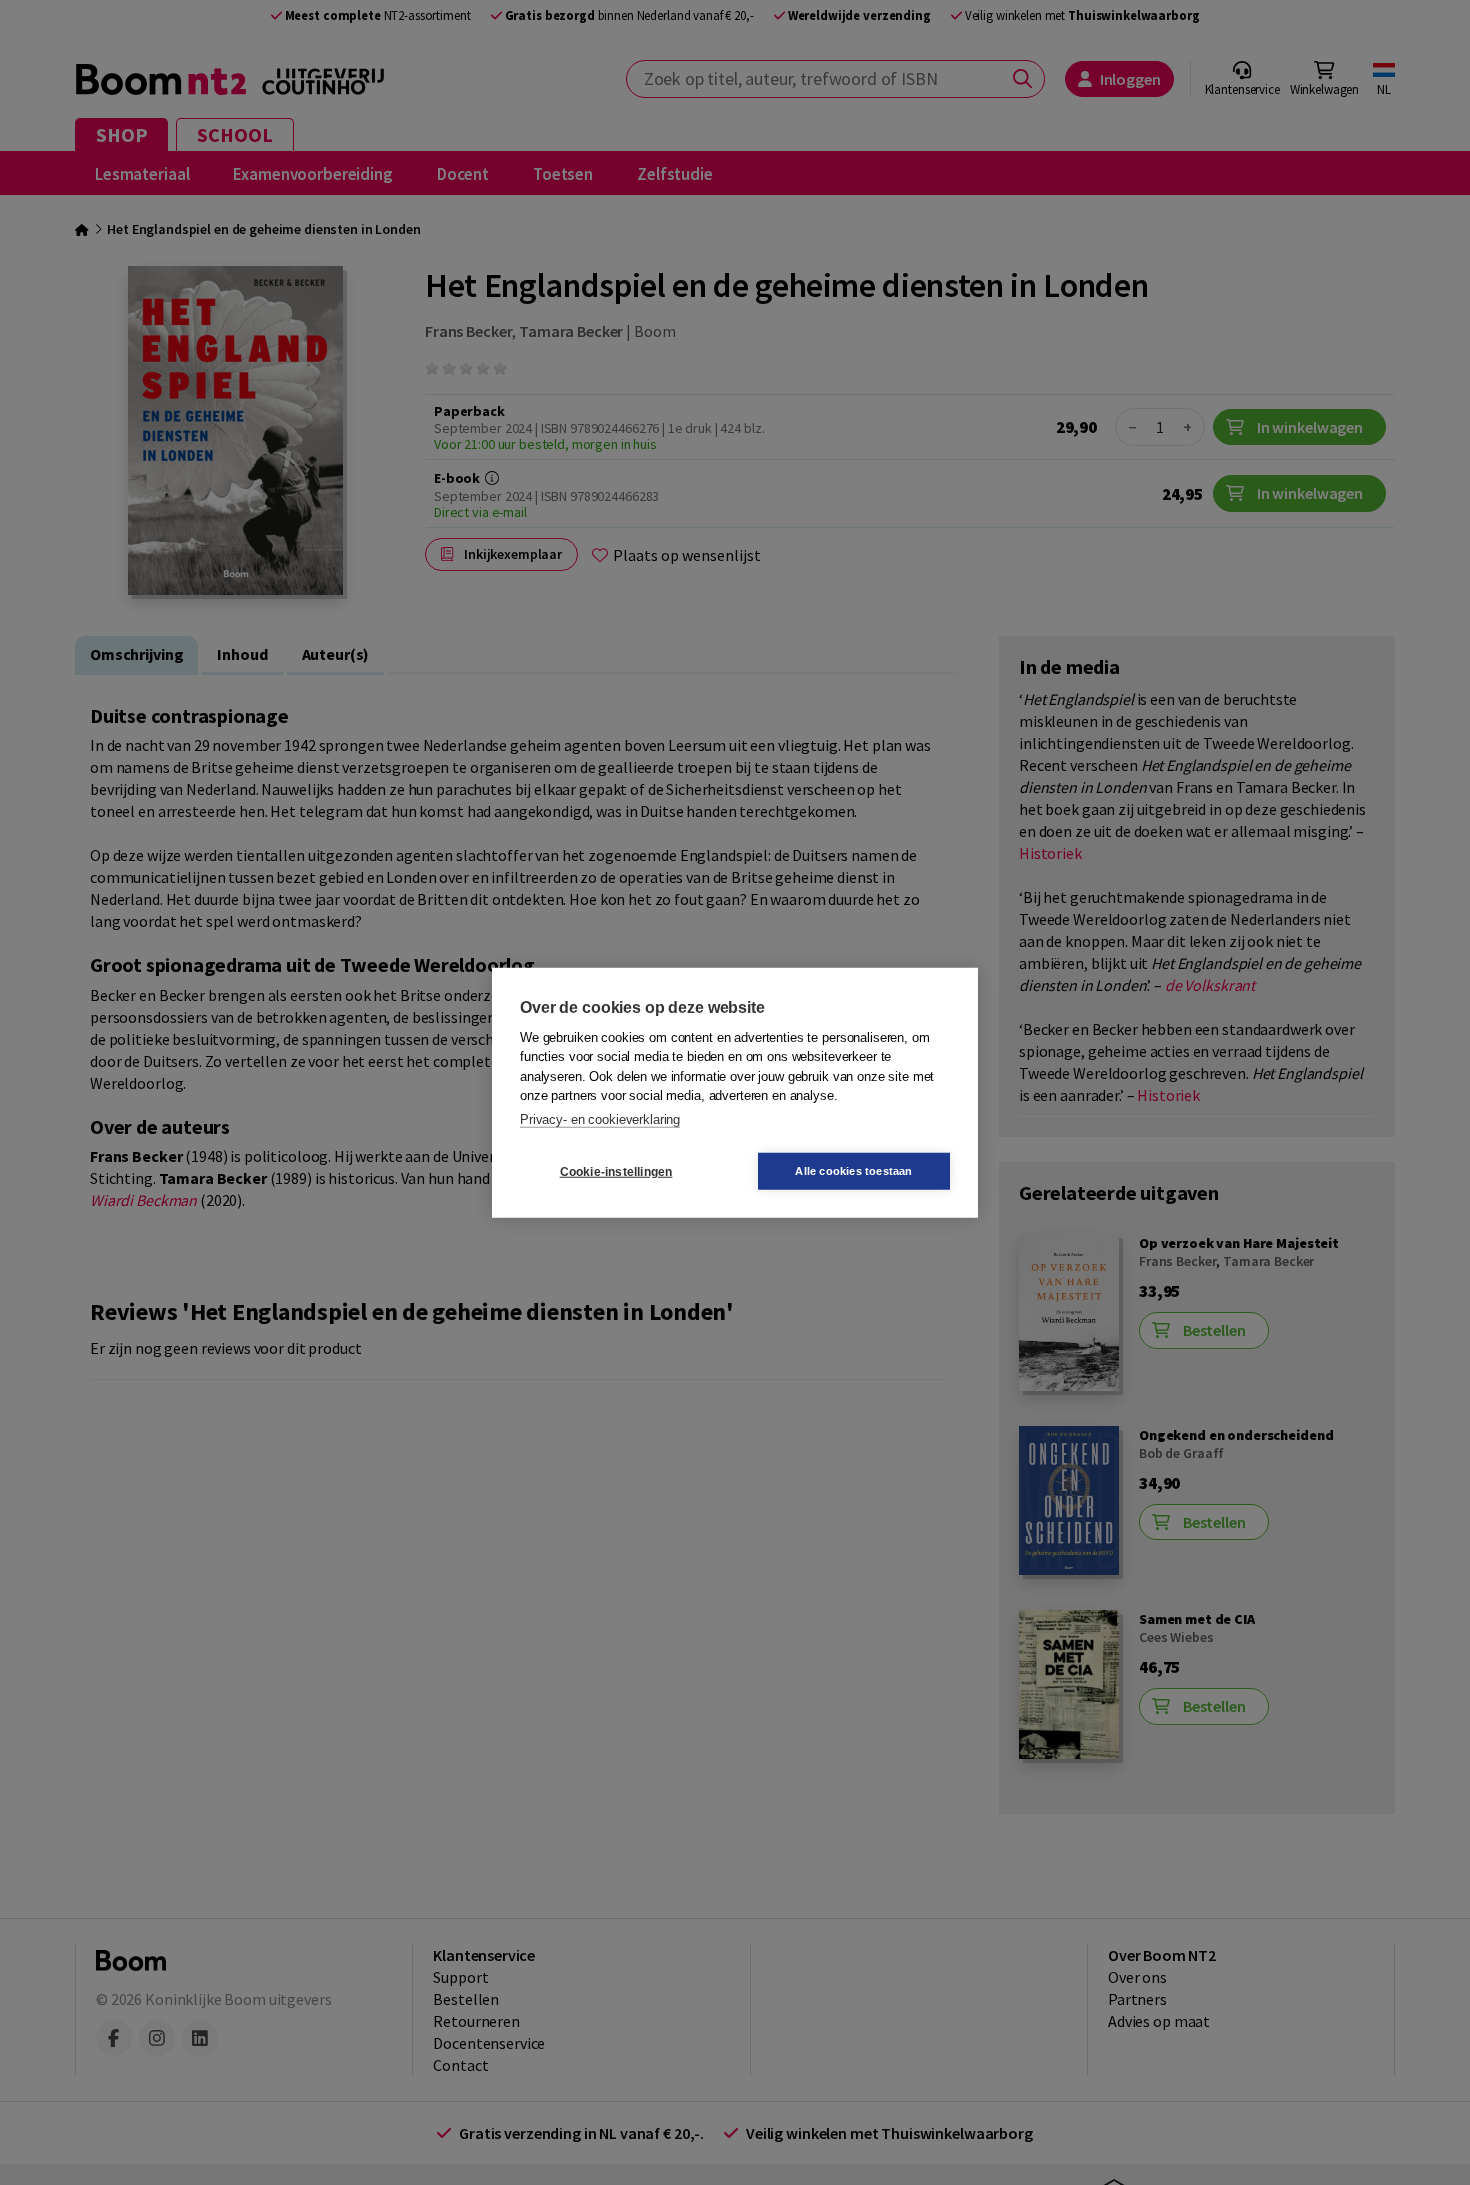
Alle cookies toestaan (853, 1171)
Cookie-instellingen (616, 1171)
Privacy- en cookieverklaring (600, 1118)
